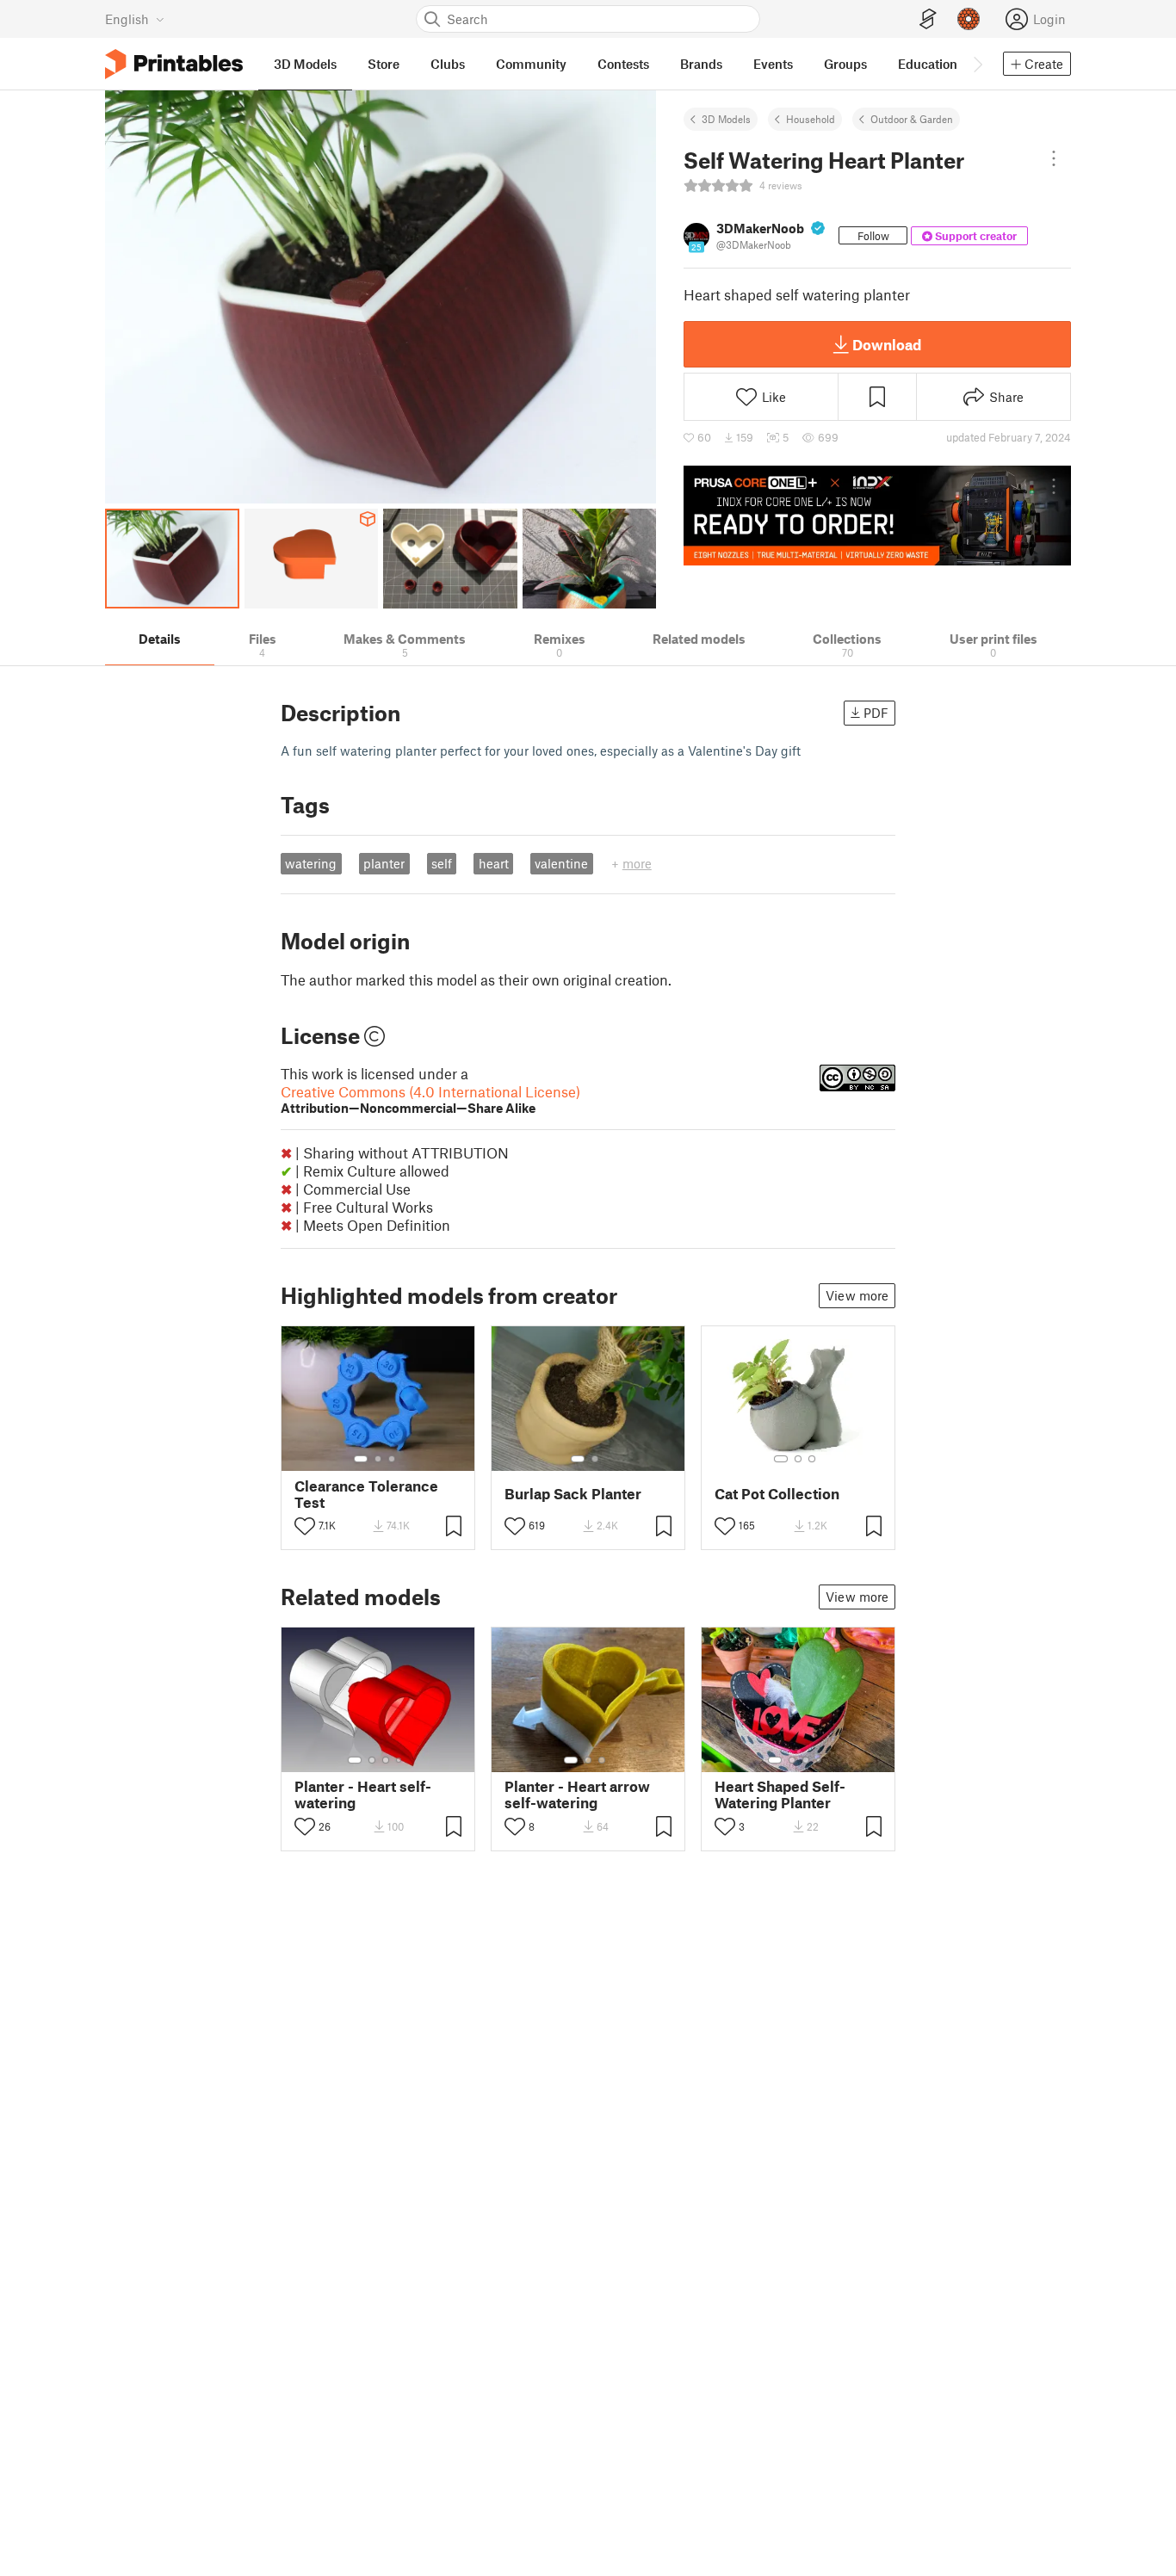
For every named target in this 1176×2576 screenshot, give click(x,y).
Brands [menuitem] (701, 64)
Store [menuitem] (384, 64)
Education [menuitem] (928, 64)
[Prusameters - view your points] (969, 19)
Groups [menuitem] (845, 64)
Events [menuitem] (773, 64)
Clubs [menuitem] (448, 64)
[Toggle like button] (305, 1526)
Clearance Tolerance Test (366, 1494)
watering (311, 863)
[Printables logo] (174, 64)
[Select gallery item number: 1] (361, 1459)
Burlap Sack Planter (573, 1494)
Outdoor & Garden (912, 119)
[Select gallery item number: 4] (399, 1760)
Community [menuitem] (531, 64)
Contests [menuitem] (623, 64)
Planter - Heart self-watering (363, 1795)
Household (811, 119)
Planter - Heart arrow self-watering (577, 1795)
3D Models (726, 119)
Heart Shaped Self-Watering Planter (780, 1795)
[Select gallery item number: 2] (378, 1459)
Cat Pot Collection (777, 1494)
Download (887, 344)
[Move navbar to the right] (977, 64)
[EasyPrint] (928, 19)
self (442, 863)
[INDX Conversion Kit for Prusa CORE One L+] (877, 516)
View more (857, 1295)
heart (494, 863)
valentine (561, 863)
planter (384, 863)
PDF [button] (876, 713)
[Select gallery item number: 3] (392, 1459)
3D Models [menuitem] (305, 64)
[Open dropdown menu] (1054, 158)
